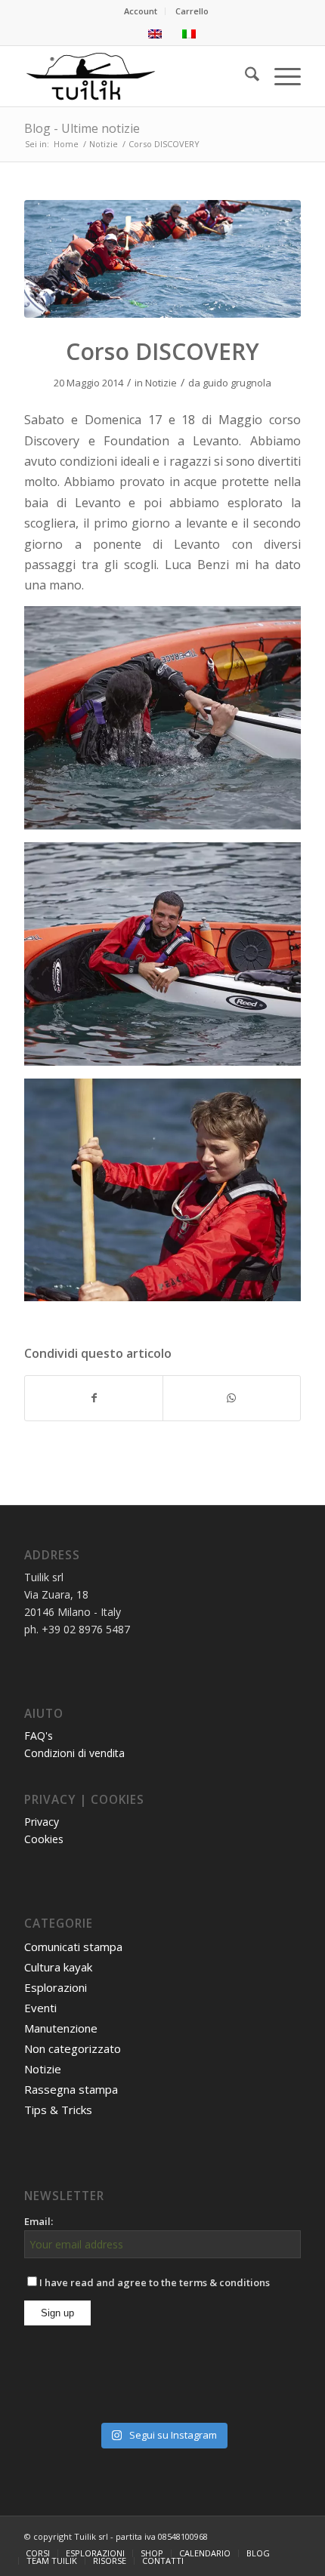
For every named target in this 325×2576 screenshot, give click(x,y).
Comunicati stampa (73, 1947)
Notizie (161, 383)
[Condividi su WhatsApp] (232, 1398)
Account (141, 11)
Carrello (192, 11)
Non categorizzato (73, 2048)
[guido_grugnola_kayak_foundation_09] (162, 259)
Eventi (40, 2008)
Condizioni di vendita (74, 1753)
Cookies (44, 1839)
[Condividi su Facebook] (94, 1398)
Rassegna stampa (71, 2089)
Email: (39, 2221)
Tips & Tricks (58, 2110)
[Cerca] (245, 76)
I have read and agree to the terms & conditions (155, 2282)
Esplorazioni (56, 1987)
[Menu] (280, 76)
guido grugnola (237, 383)
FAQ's (39, 1736)
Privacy (42, 1822)
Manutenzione (61, 2028)
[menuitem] (141, 11)
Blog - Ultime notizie (82, 128)
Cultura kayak (58, 1967)
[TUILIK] (135, 76)
